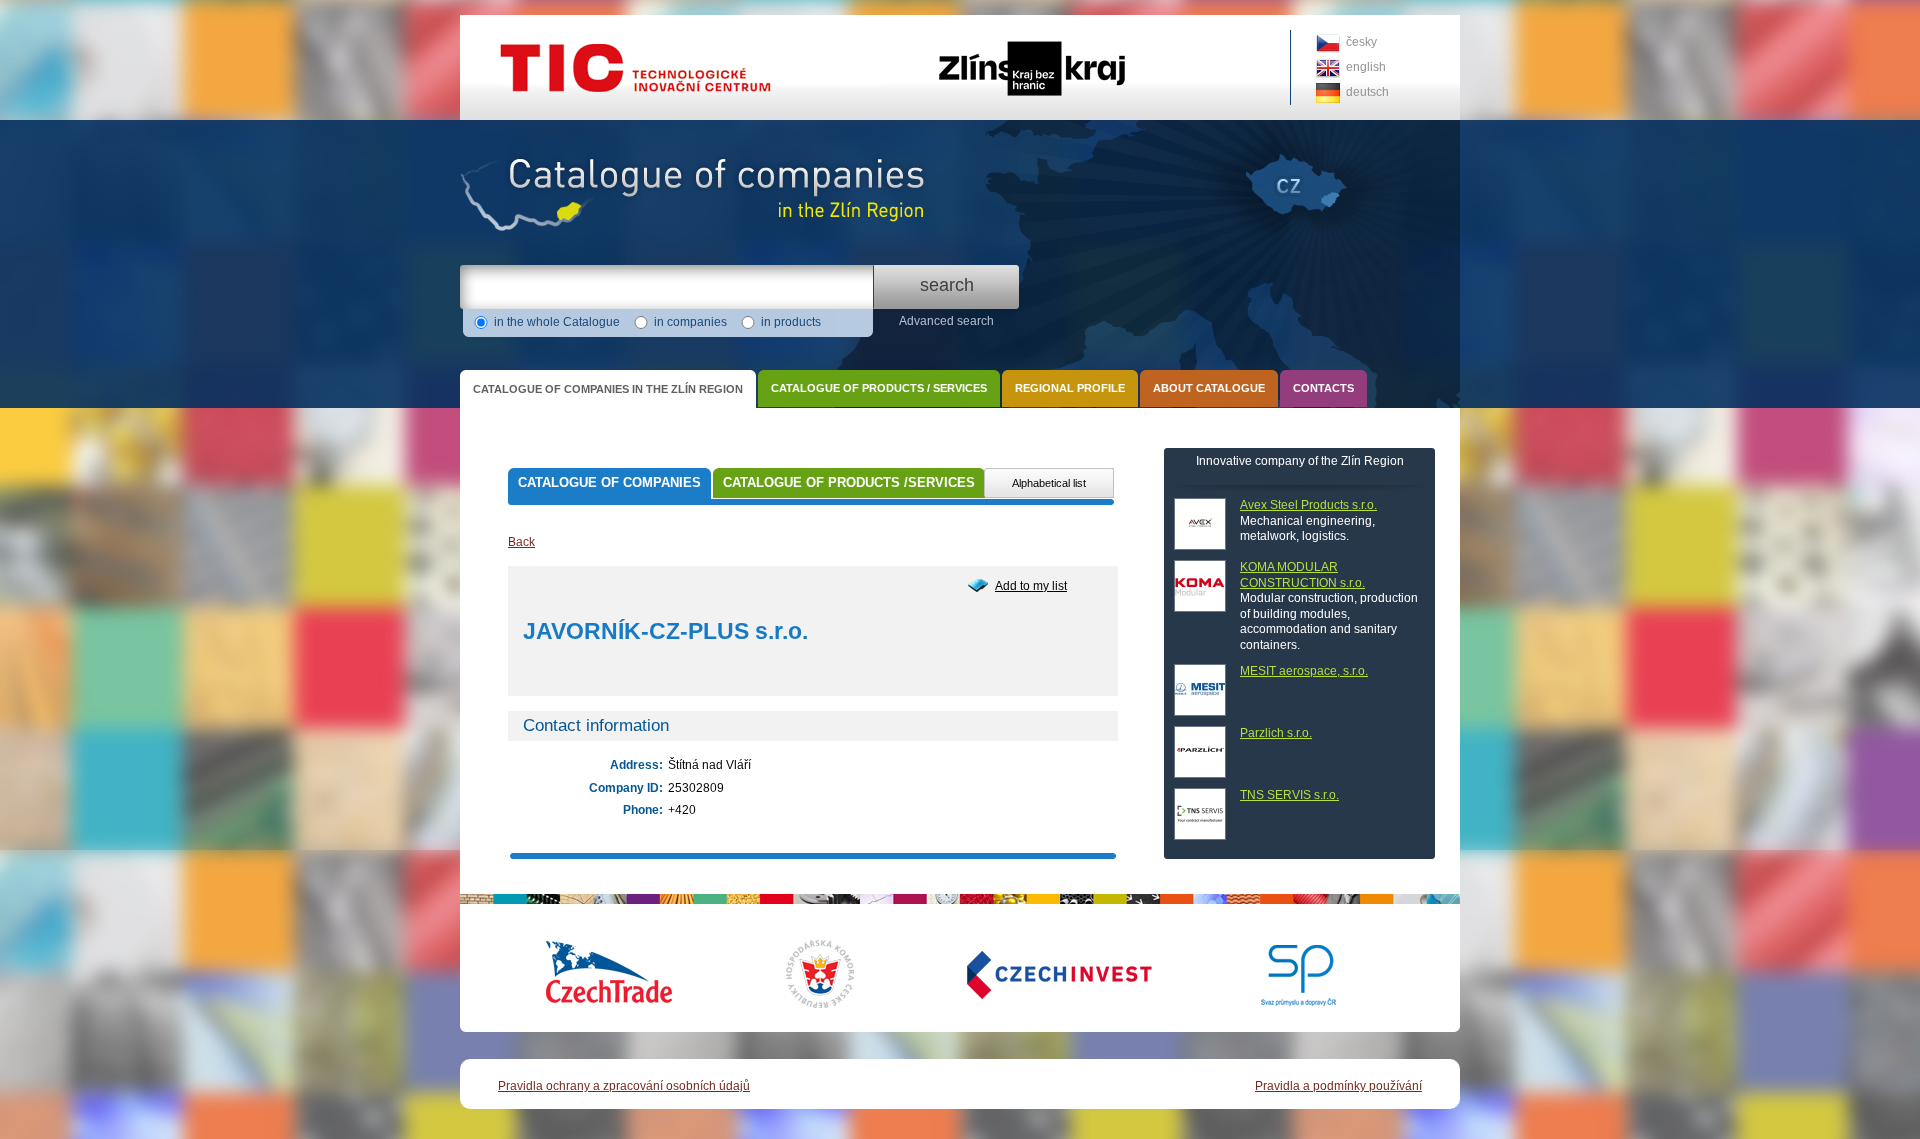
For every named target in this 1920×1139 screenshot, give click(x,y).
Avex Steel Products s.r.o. (1308, 505)
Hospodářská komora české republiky (835, 974)
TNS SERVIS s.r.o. (1289, 795)
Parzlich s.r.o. (1276, 733)
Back (521, 542)
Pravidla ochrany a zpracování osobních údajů (624, 1086)
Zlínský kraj (960, 22)
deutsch (1367, 92)
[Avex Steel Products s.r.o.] (1200, 524)
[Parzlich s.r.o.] (1200, 752)
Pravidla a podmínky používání (1338, 1086)
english (1366, 67)
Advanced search (946, 321)
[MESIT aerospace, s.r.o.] (1200, 690)
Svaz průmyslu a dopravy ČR (1285, 974)
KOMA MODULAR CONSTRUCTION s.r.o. (1302, 575)
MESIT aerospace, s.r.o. (1304, 671)
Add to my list (1031, 586)
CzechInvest (1035, 974)
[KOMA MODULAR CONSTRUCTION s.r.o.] (1200, 586)
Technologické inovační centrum (547, 22)
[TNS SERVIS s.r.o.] (1200, 814)
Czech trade (610, 974)
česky (1361, 42)
